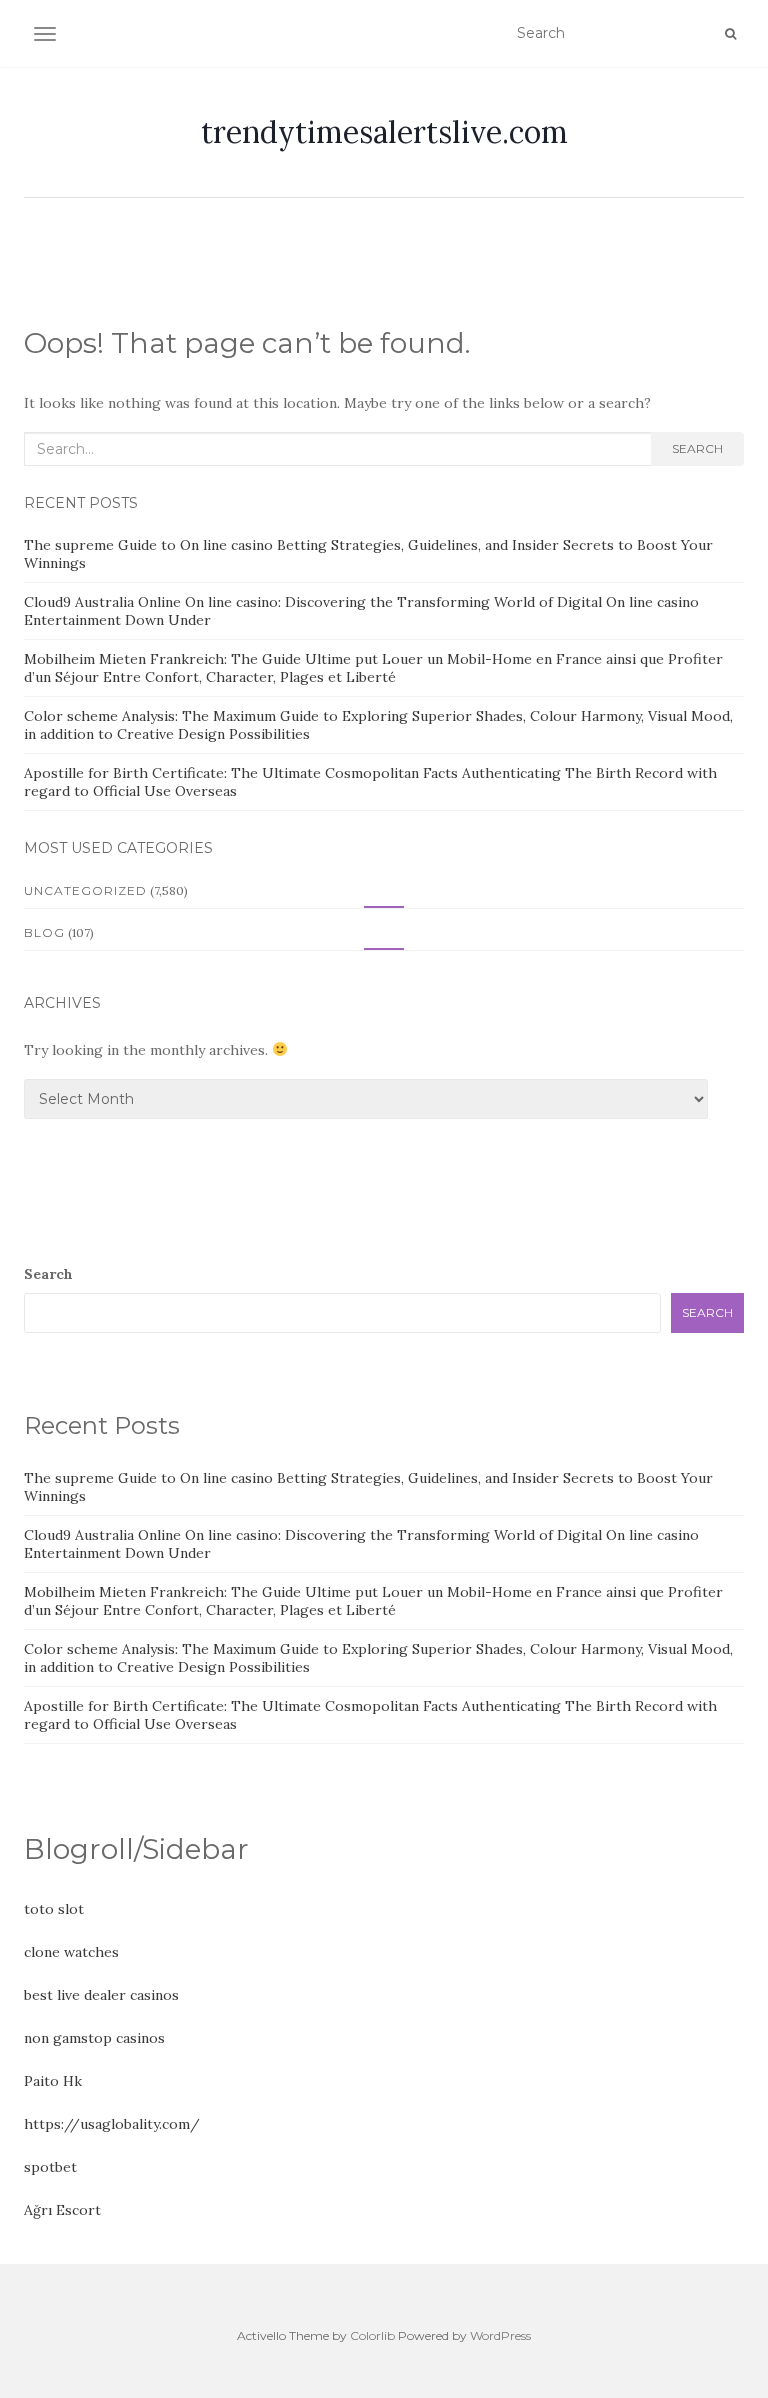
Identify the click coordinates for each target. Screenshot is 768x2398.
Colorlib (372, 2335)
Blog (44, 932)
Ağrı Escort (62, 2210)
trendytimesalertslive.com (384, 132)
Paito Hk (53, 2081)
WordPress (500, 2335)
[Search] (730, 34)
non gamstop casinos (94, 2038)
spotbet (50, 2167)
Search (697, 448)
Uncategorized (85, 890)
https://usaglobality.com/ (112, 2124)
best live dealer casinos (101, 1995)
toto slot (54, 1909)
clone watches (71, 1952)
